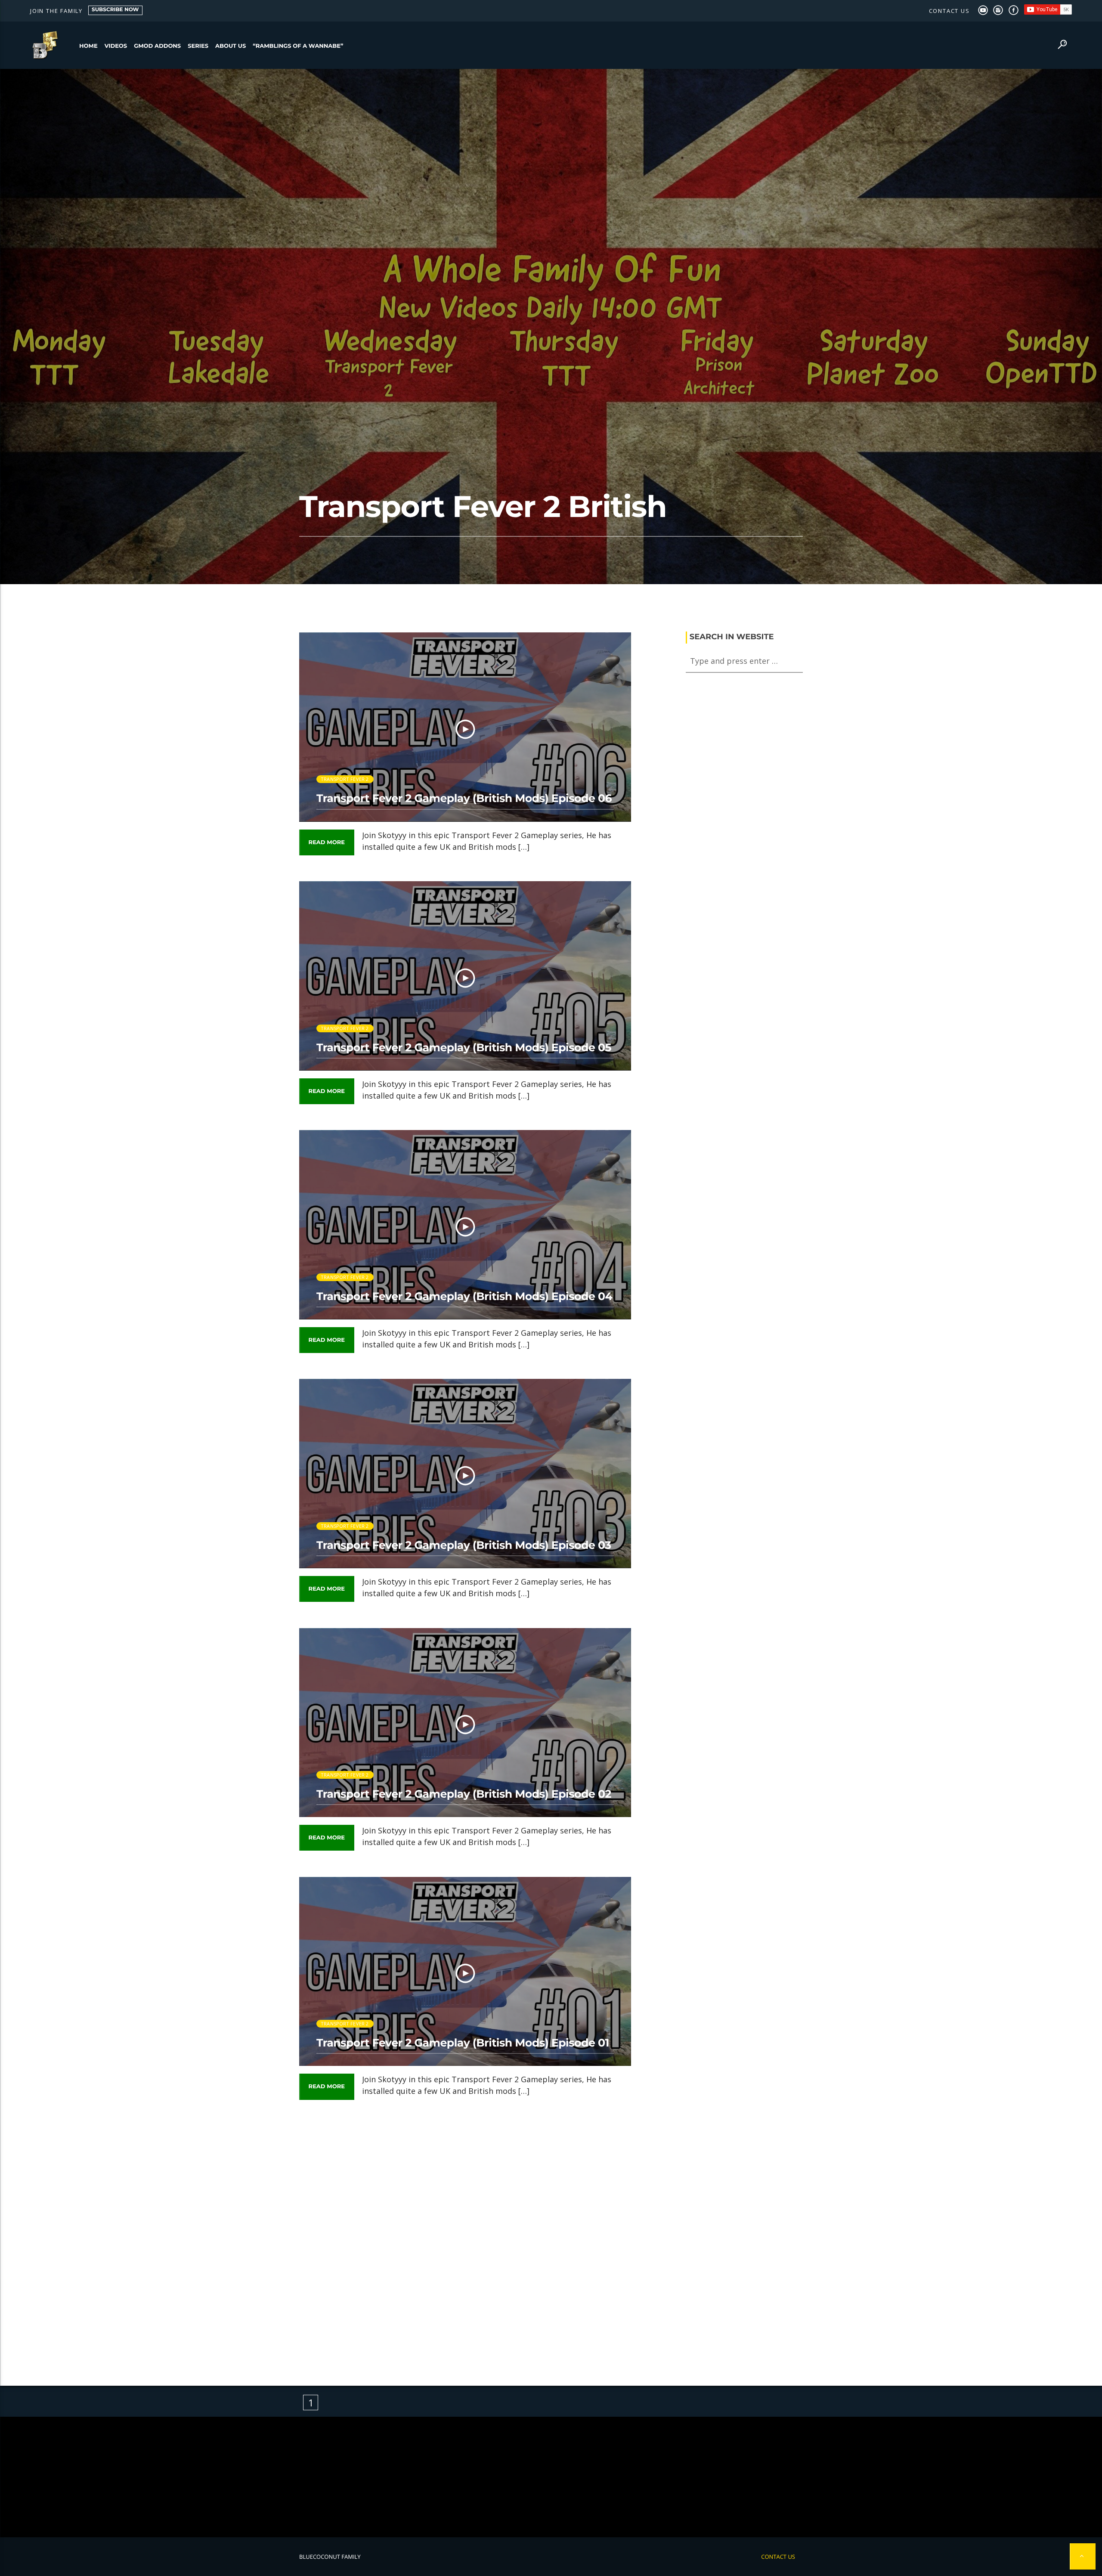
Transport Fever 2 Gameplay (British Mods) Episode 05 (464, 1048)
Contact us (949, 11)
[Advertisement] (465, 2236)
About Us (231, 46)
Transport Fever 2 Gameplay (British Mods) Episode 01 (463, 2043)
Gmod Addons (157, 46)
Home (88, 46)
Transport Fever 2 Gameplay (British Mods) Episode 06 (464, 799)
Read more (327, 842)
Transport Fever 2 (345, 779)
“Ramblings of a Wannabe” (298, 46)
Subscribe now (115, 10)
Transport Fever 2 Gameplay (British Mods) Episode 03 (464, 1545)
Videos (116, 46)
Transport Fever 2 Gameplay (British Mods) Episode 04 (464, 1297)
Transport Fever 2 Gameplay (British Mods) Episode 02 (464, 1794)
